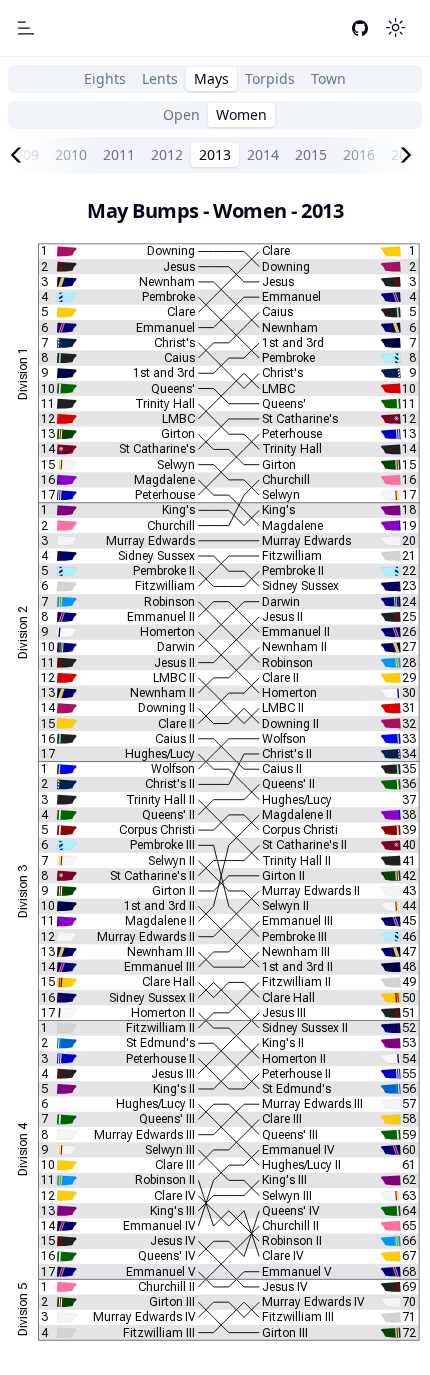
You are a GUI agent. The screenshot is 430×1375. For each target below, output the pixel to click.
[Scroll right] (410, 155)
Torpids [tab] (270, 78)
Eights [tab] (105, 78)
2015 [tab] (311, 154)
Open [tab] (181, 114)
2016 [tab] (359, 154)
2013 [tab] (215, 154)
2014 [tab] (263, 154)
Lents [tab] (160, 78)
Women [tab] (241, 114)
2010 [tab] (71, 154)
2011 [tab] (119, 154)
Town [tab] (328, 78)
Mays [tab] (211, 78)
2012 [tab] (167, 154)
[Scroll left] (20, 155)
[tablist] (215, 79)
